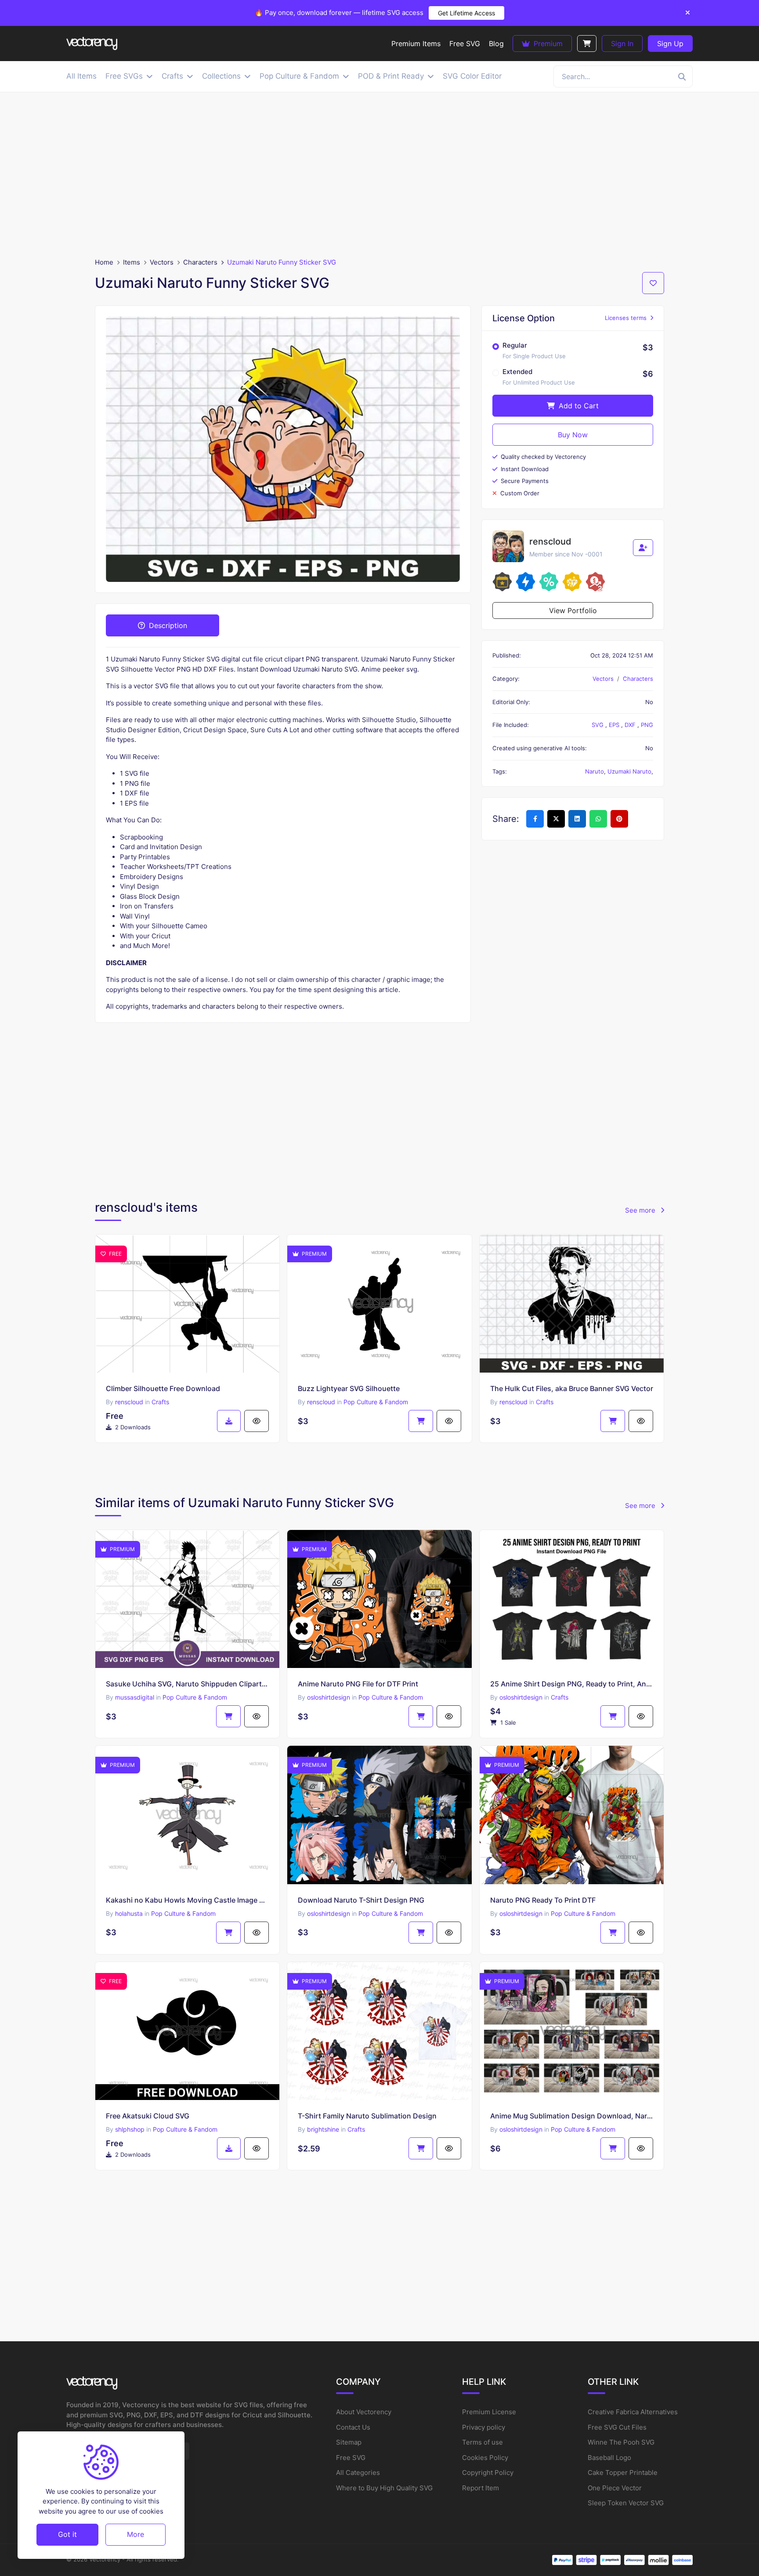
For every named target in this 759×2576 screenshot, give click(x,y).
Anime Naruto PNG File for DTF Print (358, 1684)
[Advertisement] (379, 175)
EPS (615, 725)
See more (641, 1210)
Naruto (595, 771)
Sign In (622, 44)
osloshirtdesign (329, 1697)
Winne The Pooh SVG (621, 2442)
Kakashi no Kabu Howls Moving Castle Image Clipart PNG (187, 1900)
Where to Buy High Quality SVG (384, 2488)
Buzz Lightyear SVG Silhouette (349, 1388)
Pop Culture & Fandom (376, 1402)
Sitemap (349, 2442)
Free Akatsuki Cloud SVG (148, 2116)
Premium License (489, 2412)
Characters (200, 262)
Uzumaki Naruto (629, 771)
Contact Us (353, 2427)
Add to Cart (578, 406)
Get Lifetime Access (466, 13)
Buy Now (573, 435)
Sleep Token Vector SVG (626, 2503)
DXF (631, 725)
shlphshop (130, 2129)
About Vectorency (364, 2412)
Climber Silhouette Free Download (163, 1388)
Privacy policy (484, 2427)
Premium (547, 44)
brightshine (323, 2129)
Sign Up (670, 44)
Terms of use (483, 2442)
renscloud (129, 1402)
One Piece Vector (615, 2488)
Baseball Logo (609, 2458)
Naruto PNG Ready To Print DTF (543, 1900)
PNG (647, 725)
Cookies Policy (485, 2458)
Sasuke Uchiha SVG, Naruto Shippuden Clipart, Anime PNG (187, 1684)
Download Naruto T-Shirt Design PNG (361, 1900)
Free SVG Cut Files (617, 2427)
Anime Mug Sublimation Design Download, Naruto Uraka (572, 2116)
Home (104, 262)
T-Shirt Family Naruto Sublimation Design (367, 2116)
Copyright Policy (488, 2472)
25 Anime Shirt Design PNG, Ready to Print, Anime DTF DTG (572, 1684)
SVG (598, 725)
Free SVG (351, 2458)
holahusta (129, 1913)
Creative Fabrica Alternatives (633, 2412)
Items (132, 262)
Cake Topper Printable (623, 2472)
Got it (67, 2534)
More (136, 2534)
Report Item (481, 2488)
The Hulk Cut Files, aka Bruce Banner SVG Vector (572, 1388)
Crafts (160, 1402)
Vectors (162, 262)
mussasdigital (135, 1697)
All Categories (358, 2472)
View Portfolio (573, 610)
